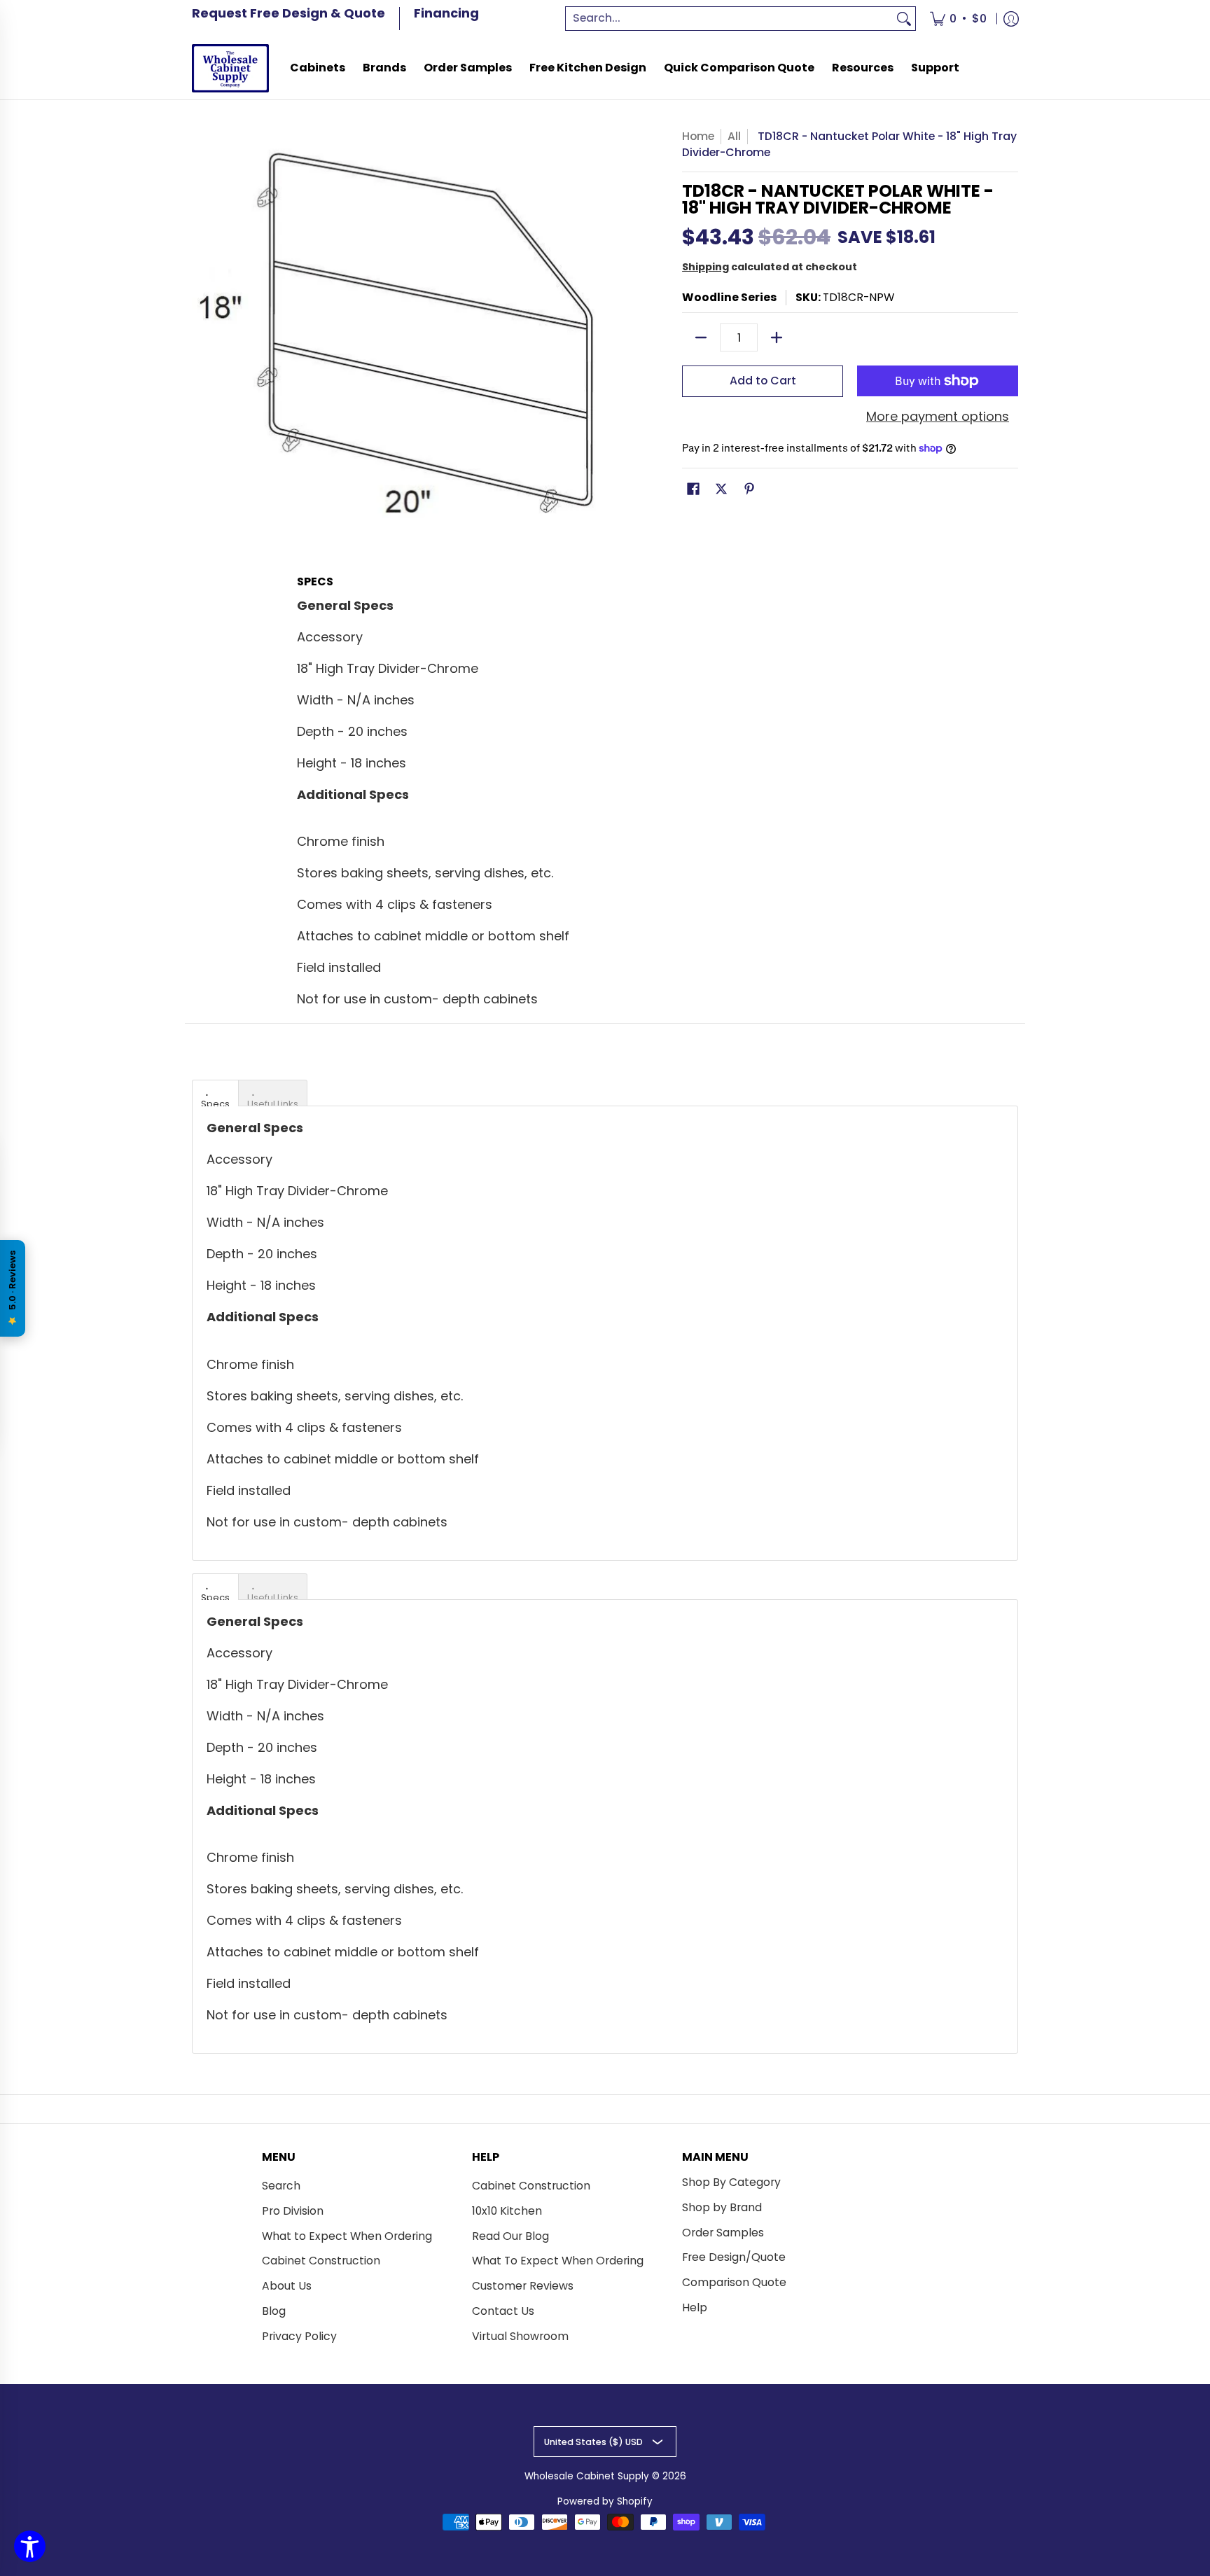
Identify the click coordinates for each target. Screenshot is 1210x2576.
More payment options (938, 417)
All (734, 136)
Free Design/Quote (734, 2257)
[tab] (215, 1093)
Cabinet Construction (321, 2261)
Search (281, 2186)
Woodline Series (729, 297)
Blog (274, 2311)
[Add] (777, 337)
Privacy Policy (299, 2336)
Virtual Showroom (520, 2336)
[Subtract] (701, 337)
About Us (287, 2286)
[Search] (904, 19)
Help (695, 2307)
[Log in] (1011, 19)
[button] (693, 490)
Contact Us (503, 2311)
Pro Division (293, 2211)
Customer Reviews (523, 2286)
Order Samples (723, 2233)
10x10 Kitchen (507, 2211)
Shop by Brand (722, 2207)
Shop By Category (731, 2182)
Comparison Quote (734, 2282)
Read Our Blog (510, 2236)
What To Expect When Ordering (558, 2261)
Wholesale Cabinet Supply (587, 2476)
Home (698, 136)
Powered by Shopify (605, 2501)
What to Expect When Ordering (347, 2236)
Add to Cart (763, 381)
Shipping (705, 267)
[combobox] (730, 19)
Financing (446, 13)
